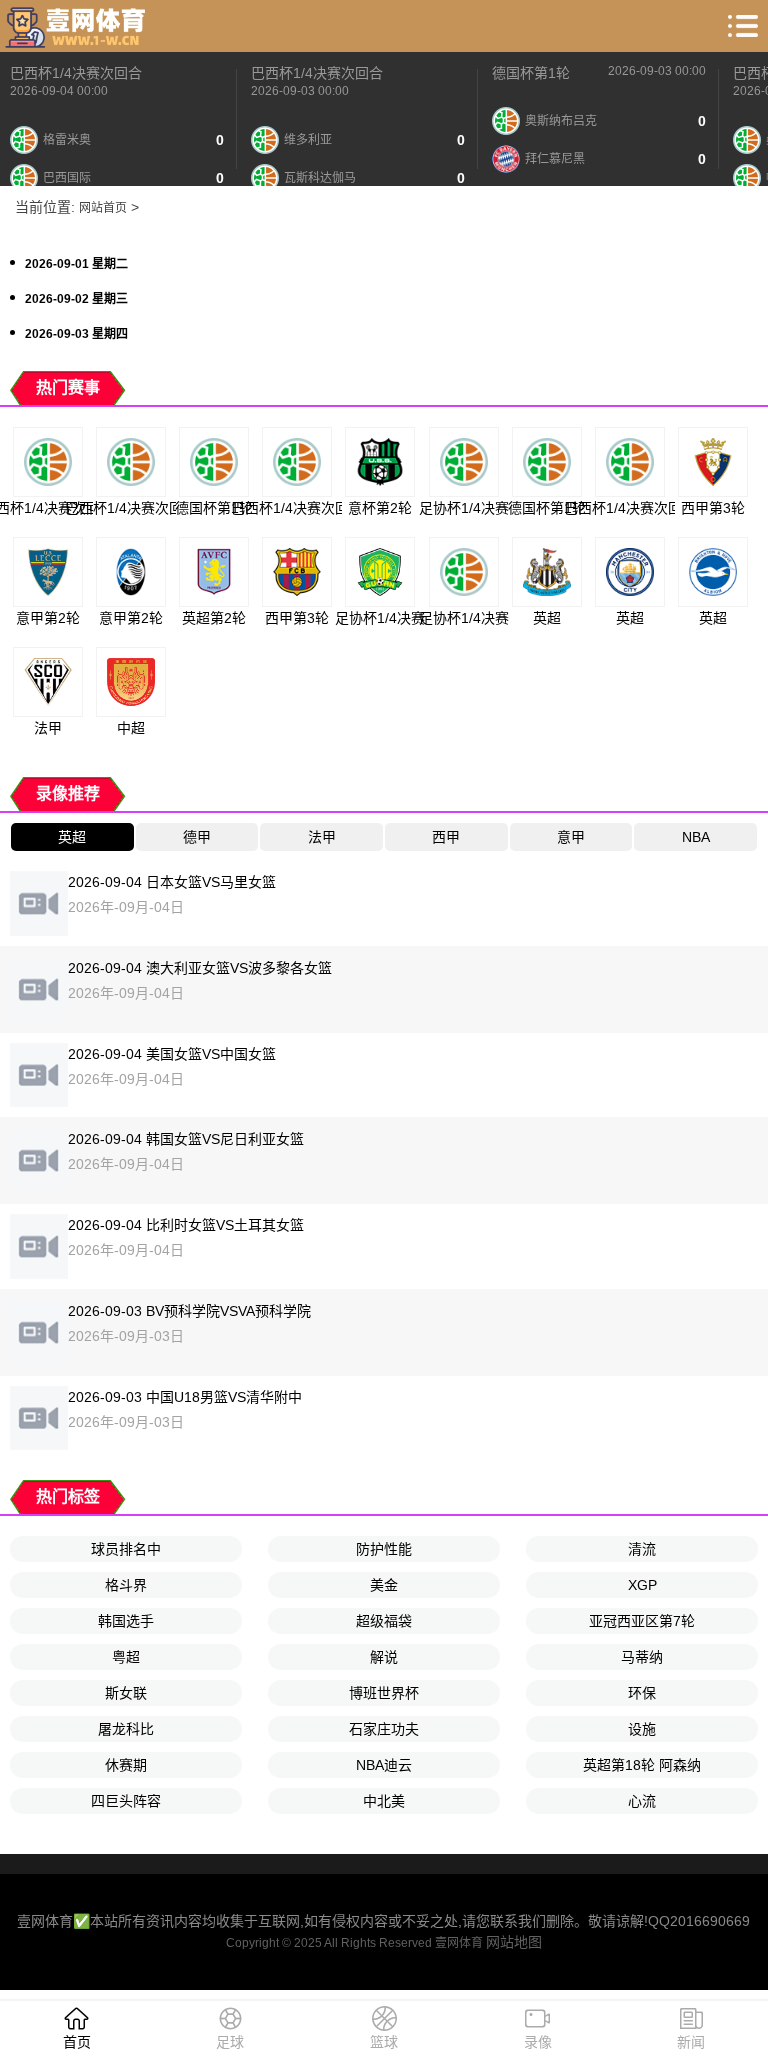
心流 (642, 1801)
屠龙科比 (126, 1729)
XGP (642, 1585)
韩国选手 (126, 1621)
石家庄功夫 (384, 1729)
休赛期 (126, 1765)
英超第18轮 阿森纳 (642, 1765)
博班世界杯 (384, 1693)
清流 (642, 1549)
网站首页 (103, 208)
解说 (384, 1657)
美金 (384, 1585)
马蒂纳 (642, 1657)
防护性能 (384, 1549)
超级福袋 (384, 1621)
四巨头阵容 (126, 1801)
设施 (642, 1729)
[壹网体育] (78, 26)
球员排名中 (126, 1549)
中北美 (384, 1801)
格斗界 (126, 1585)
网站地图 (514, 1942)
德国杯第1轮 (531, 73)
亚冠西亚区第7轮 (642, 1621)
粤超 (126, 1657)
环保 (642, 1693)
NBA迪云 (384, 1765)
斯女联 (126, 1693)
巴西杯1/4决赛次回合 (76, 73)
